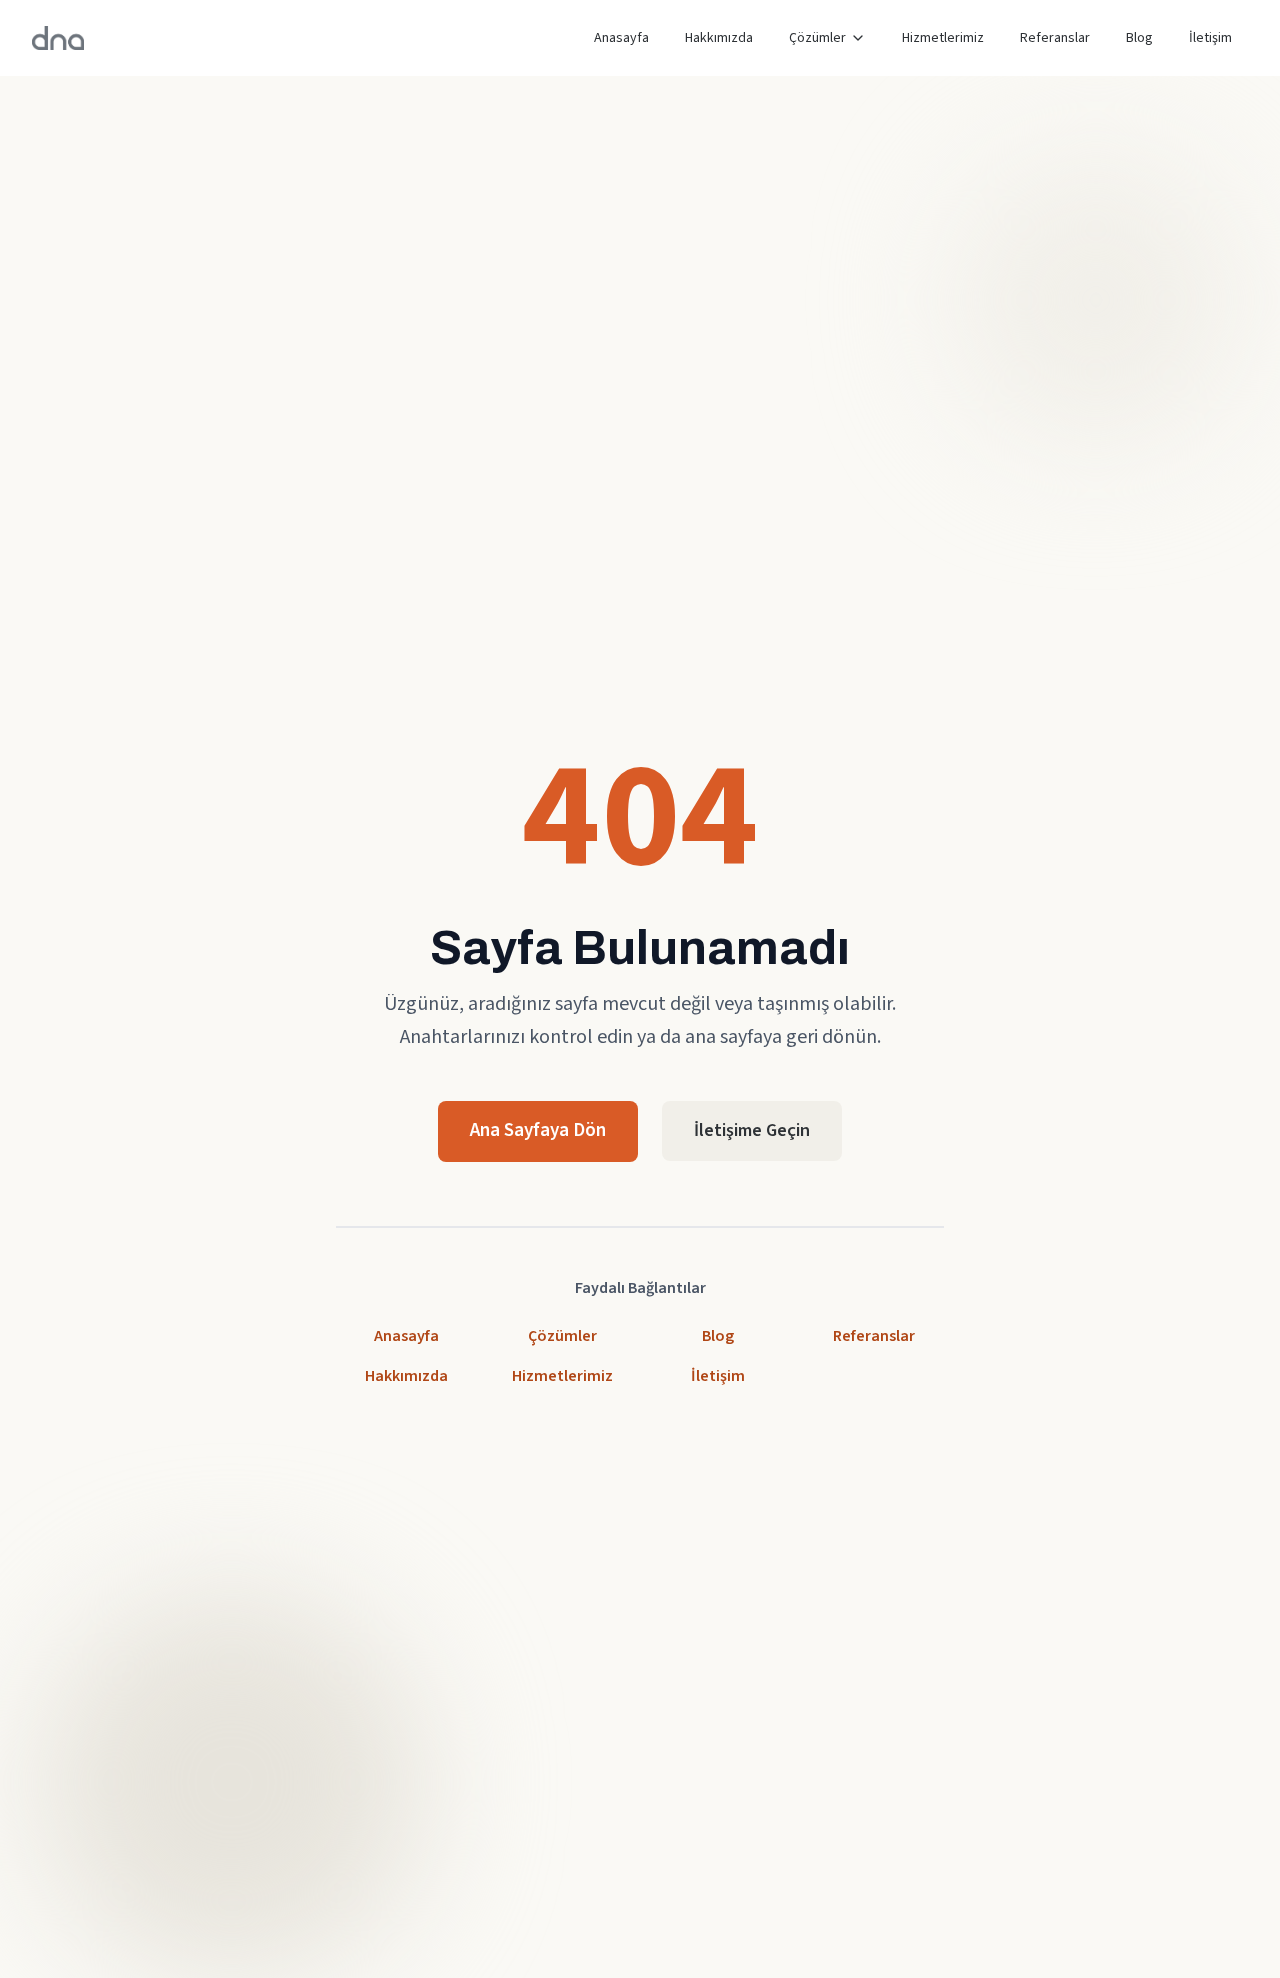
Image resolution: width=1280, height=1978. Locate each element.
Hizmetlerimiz (943, 38)
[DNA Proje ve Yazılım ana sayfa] (58, 38)
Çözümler (817, 38)
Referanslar (1055, 38)
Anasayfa (621, 38)
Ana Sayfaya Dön (538, 1130)
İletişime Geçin (752, 1130)
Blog (1139, 38)
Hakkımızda (719, 38)
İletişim (1210, 38)
